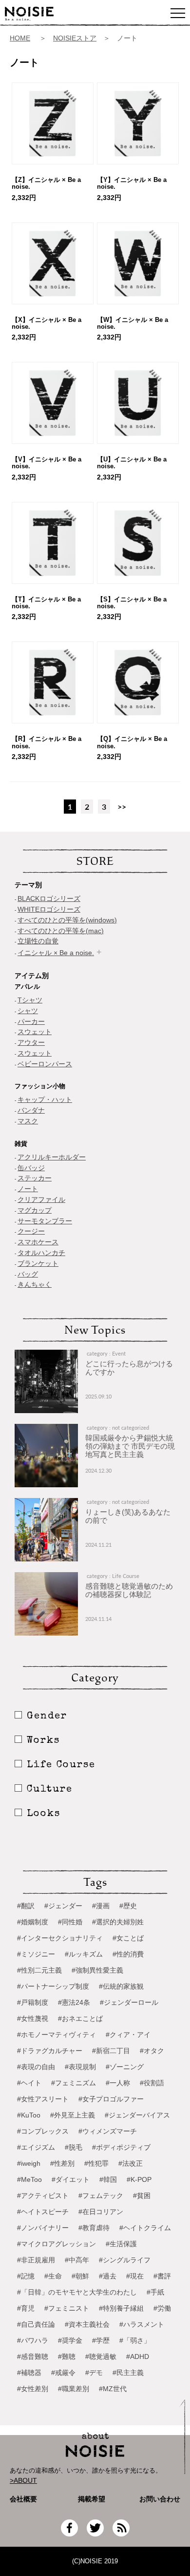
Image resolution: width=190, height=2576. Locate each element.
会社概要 (23, 2499)
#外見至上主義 (73, 2115)
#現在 (135, 2276)
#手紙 (155, 2292)
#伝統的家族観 (121, 1986)
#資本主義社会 (87, 2324)
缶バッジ (31, 1168)
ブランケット (38, 1263)
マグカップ (35, 1210)
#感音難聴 (33, 2356)
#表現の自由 (36, 2067)
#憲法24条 (74, 2002)
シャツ (28, 1011)
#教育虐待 (94, 2228)
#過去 (108, 2276)
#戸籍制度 (33, 2002)
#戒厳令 (63, 2373)
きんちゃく (35, 1284)
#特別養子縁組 (121, 2308)
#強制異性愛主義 (97, 1970)
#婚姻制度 (33, 1922)
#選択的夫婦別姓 (118, 1922)
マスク (28, 1121)
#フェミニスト (67, 2308)
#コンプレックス (43, 2131)
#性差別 (62, 2163)
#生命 (53, 2276)
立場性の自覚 (38, 941)
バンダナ (31, 1110)
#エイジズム (36, 2147)
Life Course (61, 1765)
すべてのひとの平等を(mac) (61, 931)
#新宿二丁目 (111, 2051)
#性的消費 (128, 1954)
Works (43, 1741)
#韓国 (108, 2179)
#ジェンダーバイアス (137, 2115)
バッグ (28, 1274)
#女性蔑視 (33, 2018)
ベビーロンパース (45, 1064)
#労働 (162, 2308)
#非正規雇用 (36, 2260)
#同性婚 (70, 1922)
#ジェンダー (63, 1906)
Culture (50, 1790)
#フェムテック (101, 2196)
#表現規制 (80, 2067)
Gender (47, 1717)
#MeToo (29, 2179)
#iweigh (29, 2163)
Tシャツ (30, 1000)
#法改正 (131, 2163)
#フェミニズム (74, 2083)
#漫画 (101, 1906)
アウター (31, 1042)
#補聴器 (29, 2373)
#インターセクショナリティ (60, 1938)
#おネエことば (80, 2018)
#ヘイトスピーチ (43, 2212)
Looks (44, 1814)
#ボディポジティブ (121, 2147)
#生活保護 (121, 2244)
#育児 (26, 2308)
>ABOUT (23, 2480)
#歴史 (128, 1906)
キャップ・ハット (45, 1099)
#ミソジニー (36, 1954)
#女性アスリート (43, 2099)
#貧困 (142, 2196)
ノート (28, 1189)
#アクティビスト (43, 2196)
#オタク (152, 2051)
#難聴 (67, 2356)
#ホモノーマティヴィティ (57, 2035)
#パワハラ (33, 2340)
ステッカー (35, 1178)
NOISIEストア (75, 38)
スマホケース (38, 1242)
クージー (31, 1231)
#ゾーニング (125, 2067)
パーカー (31, 1021)
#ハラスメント (142, 2324)
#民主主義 (128, 2373)
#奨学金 (70, 2340)
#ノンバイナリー (43, 2228)
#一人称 (118, 2083)
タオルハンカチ (41, 1253)
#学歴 (101, 2340)
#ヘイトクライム (145, 2228)
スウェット (35, 1032)
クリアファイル (41, 1199)
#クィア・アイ (128, 2035)
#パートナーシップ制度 (53, 1986)
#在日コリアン (101, 2212)
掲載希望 (88, 2499)
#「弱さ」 (135, 2340)
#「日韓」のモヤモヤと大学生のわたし (77, 2292)
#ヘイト (29, 2083)
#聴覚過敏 (101, 2356)
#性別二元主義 (39, 1970)
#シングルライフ (125, 2260)
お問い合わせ (160, 2499)
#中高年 (77, 2260)
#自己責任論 (36, 2324)
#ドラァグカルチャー (50, 2051)
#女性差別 (33, 2389)
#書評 (162, 2276)
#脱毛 (74, 2147)
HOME (20, 38)
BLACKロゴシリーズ (49, 899)
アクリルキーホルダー (52, 1157)
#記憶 (26, 2276)
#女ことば (128, 1938)
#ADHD (138, 2356)
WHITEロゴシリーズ (49, 909)
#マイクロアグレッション (57, 2244)
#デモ (94, 2373)
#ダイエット (71, 2179)
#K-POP (139, 2179)
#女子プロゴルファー (111, 2099)
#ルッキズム (84, 1954)
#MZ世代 (113, 2389)
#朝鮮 (80, 2276)
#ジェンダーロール (129, 2002)
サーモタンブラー (45, 1221)
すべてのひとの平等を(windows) (67, 920)
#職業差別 (74, 2389)
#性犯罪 (96, 2163)
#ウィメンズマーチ (108, 2131)
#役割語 (152, 2083)
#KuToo (29, 2115)
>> (122, 807)
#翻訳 (26, 1906)
